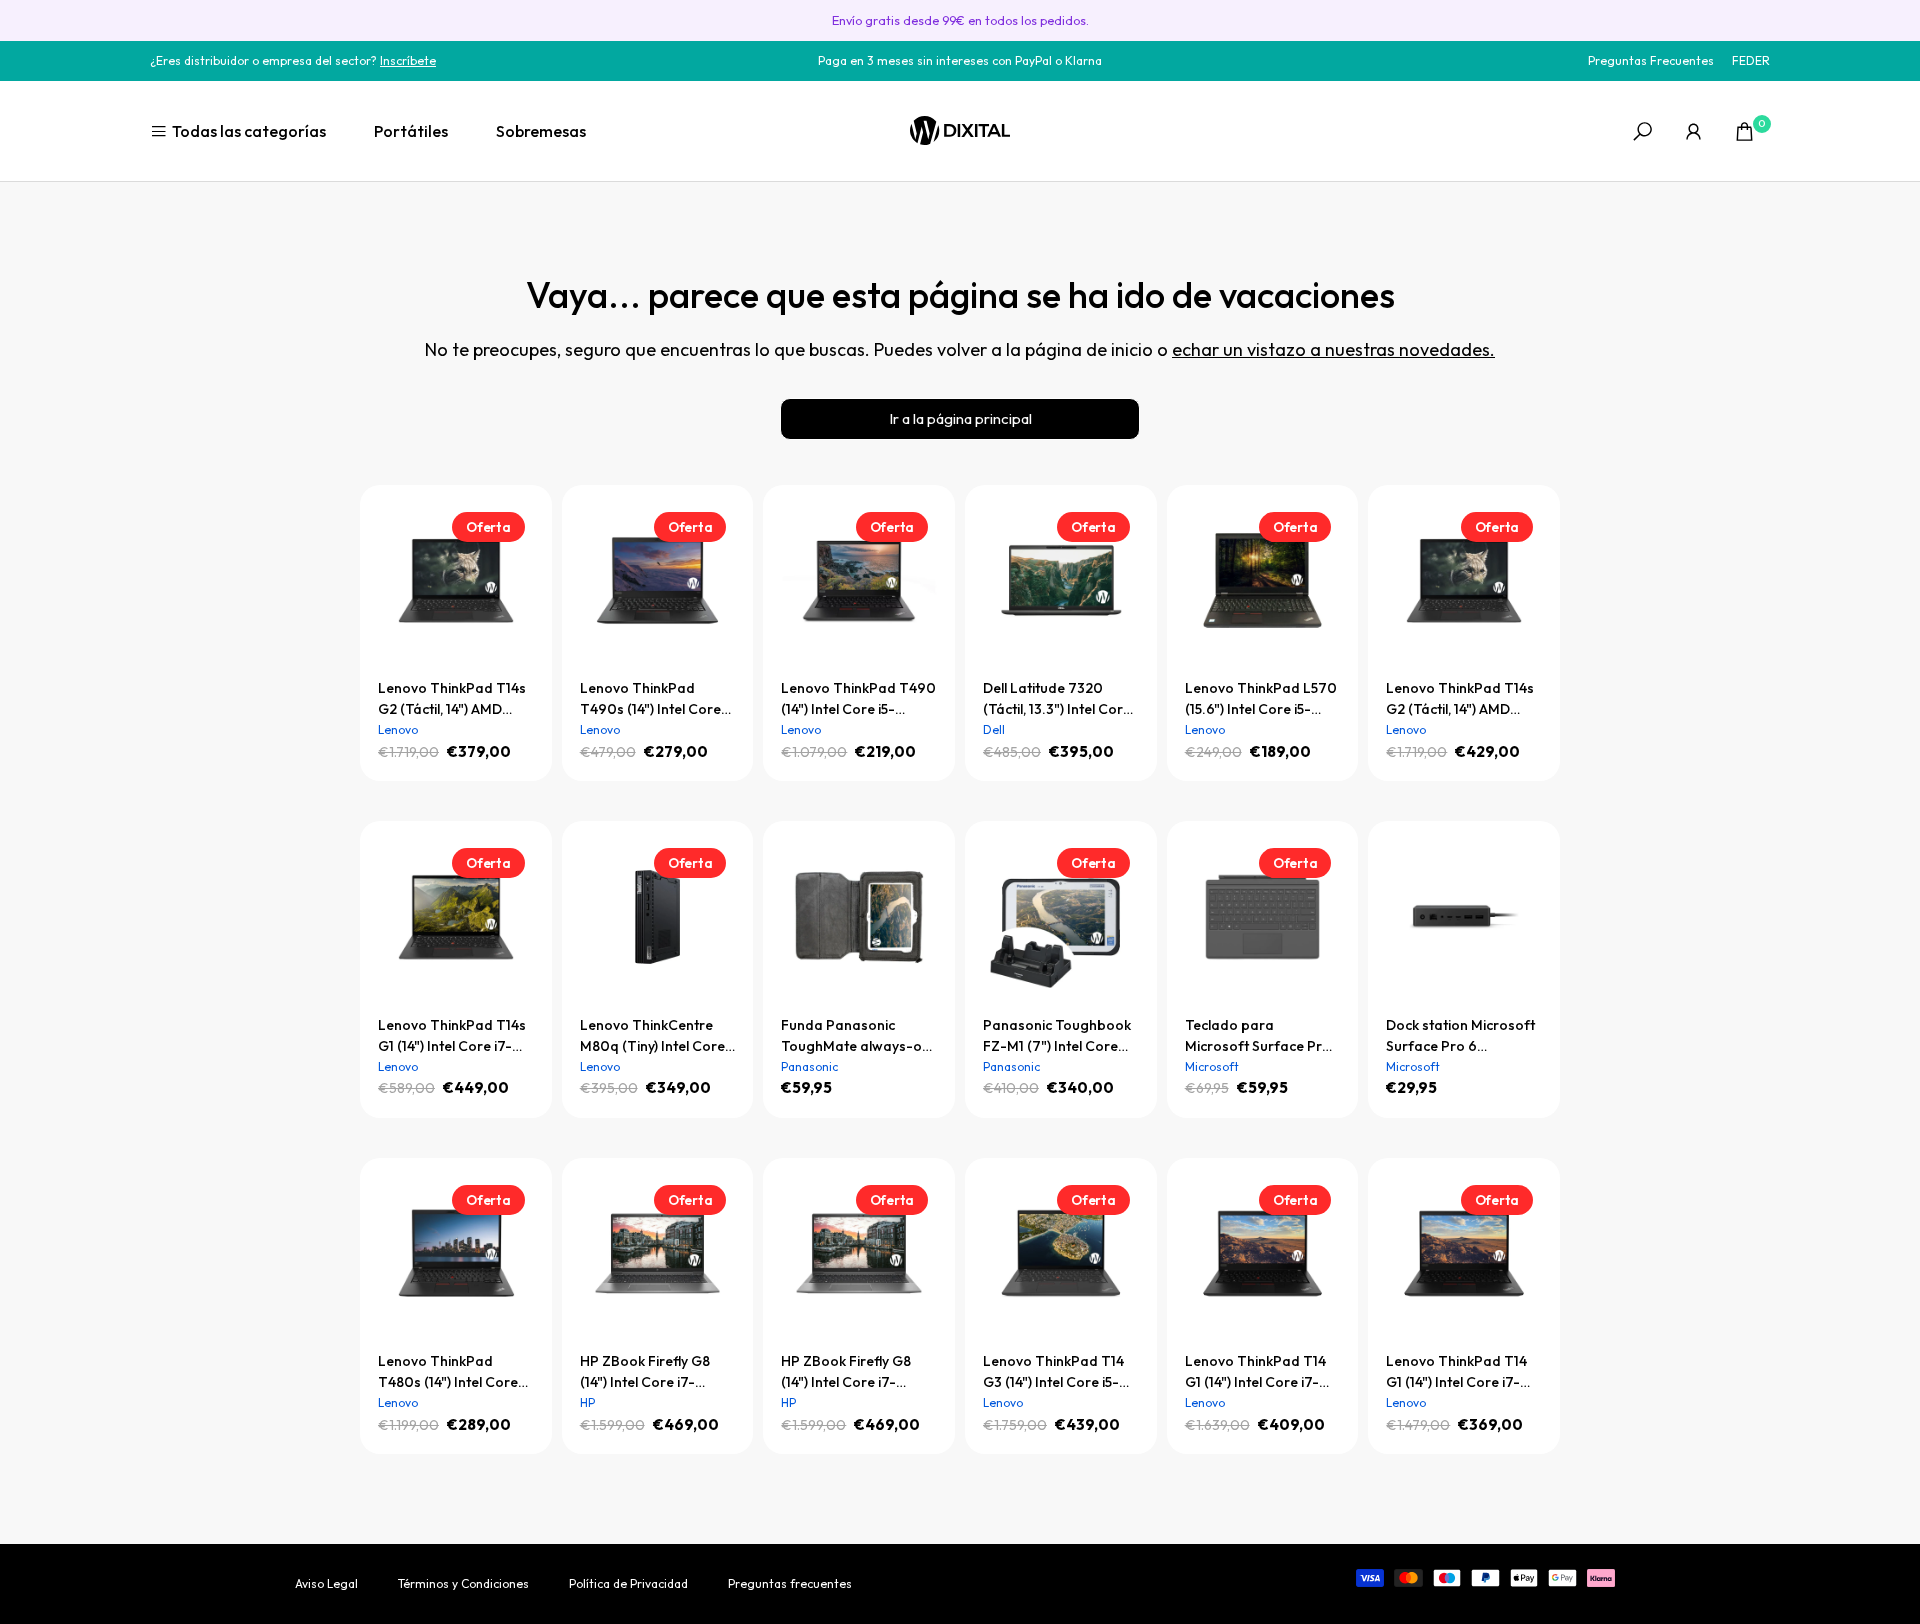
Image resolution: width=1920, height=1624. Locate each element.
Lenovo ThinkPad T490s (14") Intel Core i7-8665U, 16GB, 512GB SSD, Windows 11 (653, 699)
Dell (994, 729)
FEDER (1751, 60)
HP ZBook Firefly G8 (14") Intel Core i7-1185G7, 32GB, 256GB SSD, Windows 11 (648, 1372)
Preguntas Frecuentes (1651, 60)
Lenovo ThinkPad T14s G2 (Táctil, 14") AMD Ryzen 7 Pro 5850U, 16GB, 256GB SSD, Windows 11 (452, 699)
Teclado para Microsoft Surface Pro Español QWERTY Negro (1258, 1036)
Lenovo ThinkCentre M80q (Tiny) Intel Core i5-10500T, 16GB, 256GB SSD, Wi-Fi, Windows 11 (652, 1036)
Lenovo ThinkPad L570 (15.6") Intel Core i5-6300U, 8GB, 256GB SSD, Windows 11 (1261, 699)
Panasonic (809, 1066)
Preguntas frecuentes (790, 1583)
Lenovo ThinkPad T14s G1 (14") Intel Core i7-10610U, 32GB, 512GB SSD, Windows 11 (452, 1036)
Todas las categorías (249, 131)
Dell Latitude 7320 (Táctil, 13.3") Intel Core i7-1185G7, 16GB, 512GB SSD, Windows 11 (1057, 699)
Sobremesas (541, 131)
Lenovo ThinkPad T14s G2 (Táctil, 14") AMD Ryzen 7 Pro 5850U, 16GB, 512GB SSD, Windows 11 (1460, 699)
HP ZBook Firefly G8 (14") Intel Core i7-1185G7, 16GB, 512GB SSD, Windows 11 (846, 1372)
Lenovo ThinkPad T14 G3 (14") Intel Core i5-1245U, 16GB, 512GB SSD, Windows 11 (1053, 1372)
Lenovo (398, 729)
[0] (1744, 131)
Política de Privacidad (628, 1583)
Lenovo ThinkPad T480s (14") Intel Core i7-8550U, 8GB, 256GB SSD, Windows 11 (450, 1372)
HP (587, 1402)
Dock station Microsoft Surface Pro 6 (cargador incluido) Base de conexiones (1460, 1036)
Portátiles (411, 131)
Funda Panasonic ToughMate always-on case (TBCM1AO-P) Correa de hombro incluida (855, 1036)
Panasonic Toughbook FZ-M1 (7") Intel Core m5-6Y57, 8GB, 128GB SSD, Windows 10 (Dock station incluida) (1059, 1036)
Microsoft (1212, 1066)
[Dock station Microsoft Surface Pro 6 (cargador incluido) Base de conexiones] (1464, 917)
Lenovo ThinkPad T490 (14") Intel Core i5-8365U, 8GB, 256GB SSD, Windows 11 (858, 699)
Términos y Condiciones (463, 1583)
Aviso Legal (326, 1583)
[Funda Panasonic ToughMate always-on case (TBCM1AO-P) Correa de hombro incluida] (859, 917)
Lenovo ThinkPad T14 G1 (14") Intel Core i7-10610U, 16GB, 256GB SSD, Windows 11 (1456, 1372)
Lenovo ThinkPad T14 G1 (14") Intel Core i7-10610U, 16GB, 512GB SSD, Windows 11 (1255, 1372)
